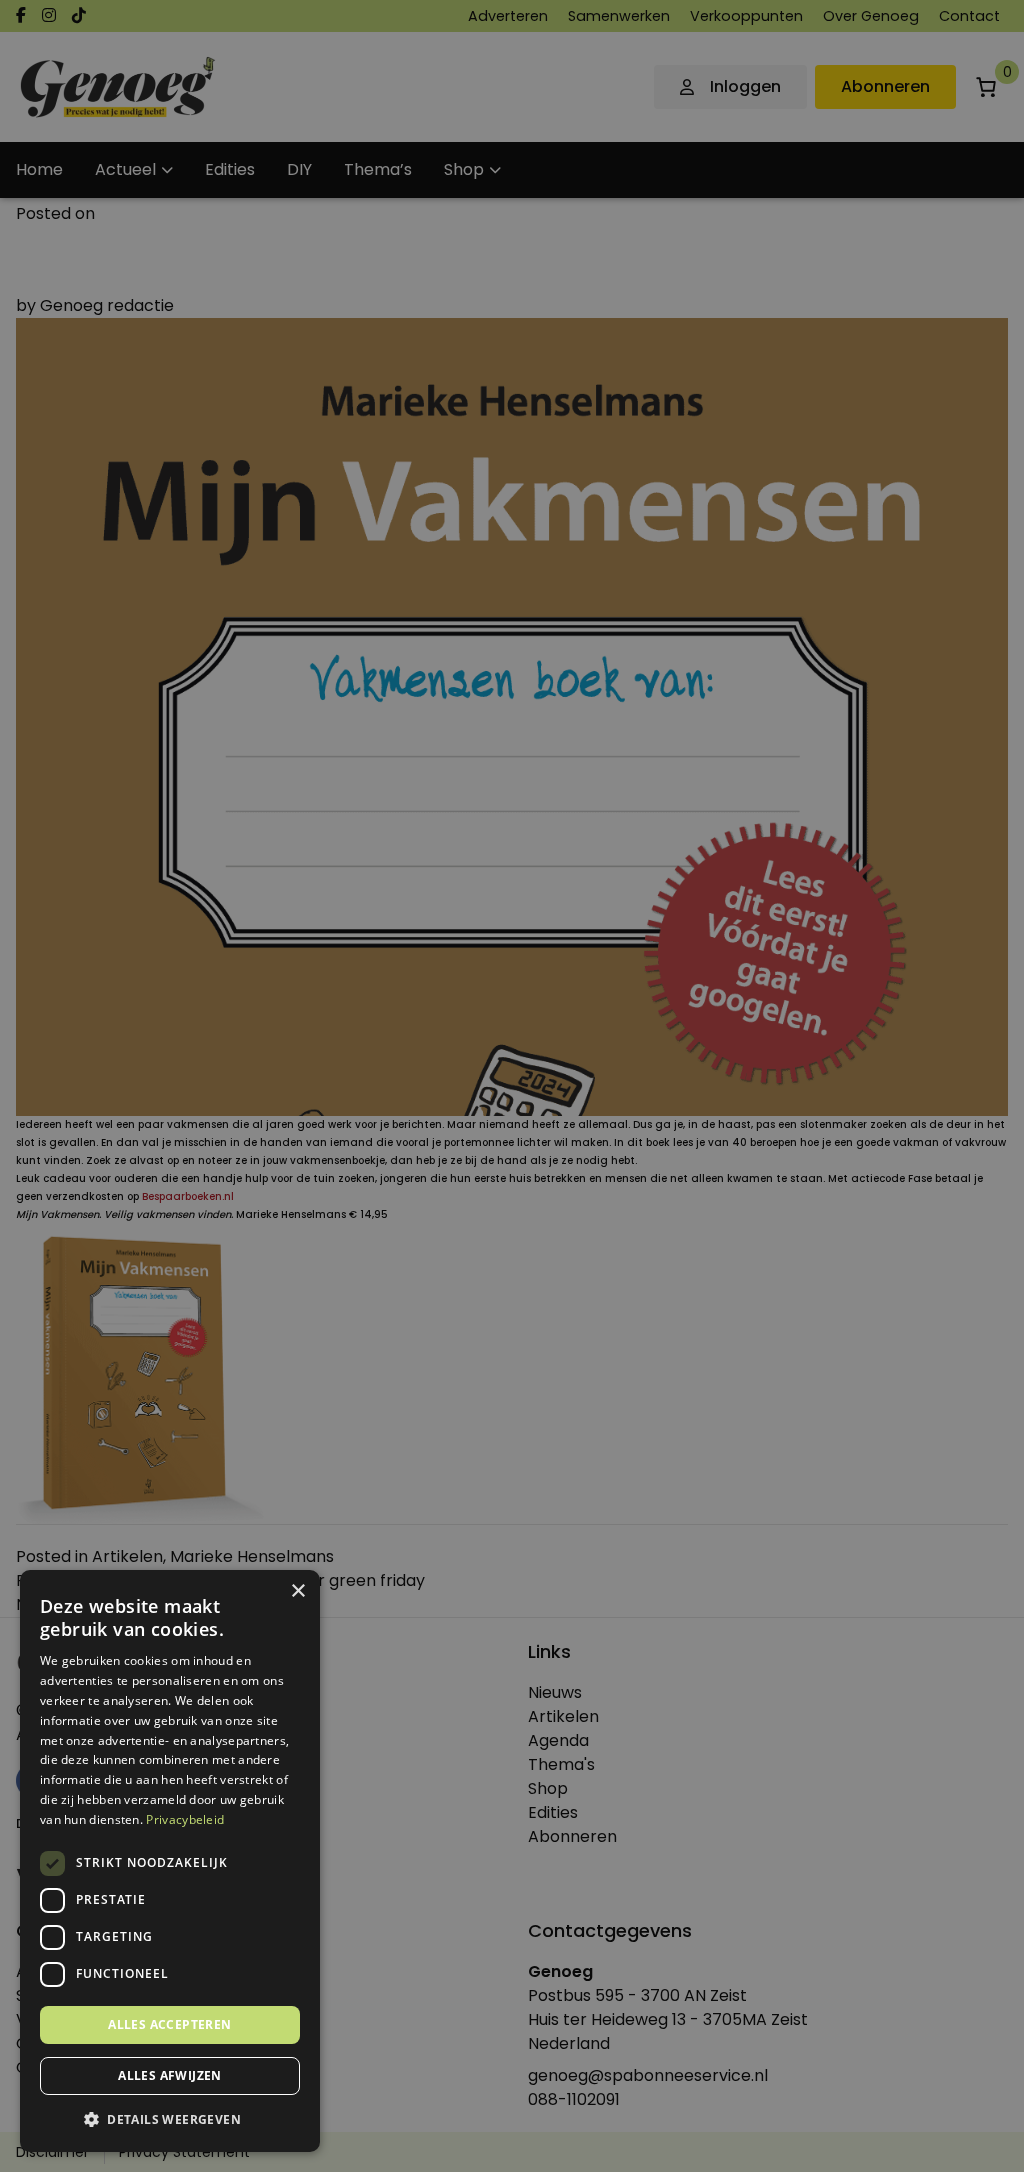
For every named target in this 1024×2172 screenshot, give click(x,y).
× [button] (297, 1591)
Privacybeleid (185, 1819)
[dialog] (512, 1086)
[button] (170, 2120)
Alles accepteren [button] (169, 2024)
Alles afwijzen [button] (170, 2075)
